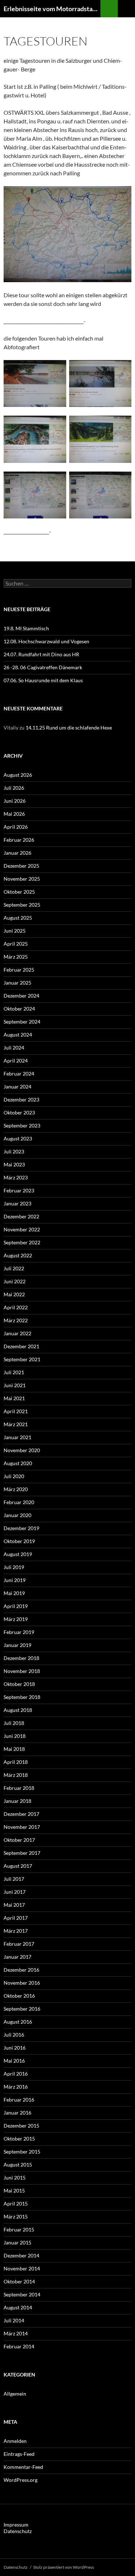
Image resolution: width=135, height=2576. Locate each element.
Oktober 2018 (19, 1684)
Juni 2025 (15, 931)
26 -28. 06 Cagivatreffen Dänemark (43, 667)
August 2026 (18, 775)
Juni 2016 (15, 2048)
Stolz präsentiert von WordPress (64, 2567)
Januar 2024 (17, 1087)
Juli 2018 (14, 1723)
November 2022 (22, 1229)
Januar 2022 (17, 1333)
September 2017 (22, 1853)
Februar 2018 (19, 1788)
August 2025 (18, 918)
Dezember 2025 (21, 866)
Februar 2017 (19, 1944)
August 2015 (18, 2165)
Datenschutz (18, 2531)
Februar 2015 (19, 2229)
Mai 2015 (14, 2191)
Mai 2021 (14, 1398)
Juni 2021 (15, 1385)
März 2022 (16, 1320)
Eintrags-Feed (19, 2454)
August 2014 (18, 2307)
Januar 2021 (17, 1437)
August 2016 (18, 2022)
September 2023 (22, 1125)
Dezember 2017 (21, 1814)
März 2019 (16, 1619)
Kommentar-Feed (23, 2467)
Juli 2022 (14, 1268)
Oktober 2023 (19, 1112)
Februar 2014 (19, 2346)
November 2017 (22, 1827)
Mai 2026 (14, 814)
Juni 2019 (15, 1580)
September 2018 (22, 1697)
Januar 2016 (17, 2113)
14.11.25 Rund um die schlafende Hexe (69, 728)
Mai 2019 (14, 1593)
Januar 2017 (17, 1957)
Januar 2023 (17, 1203)
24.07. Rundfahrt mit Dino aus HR (41, 654)
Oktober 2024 (19, 1009)
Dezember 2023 (21, 1099)
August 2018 (18, 1710)
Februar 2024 (19, 1074)
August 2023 (18, 1138)
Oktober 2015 (19, 2139)
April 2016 (16, 2074)
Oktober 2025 (19, 892)
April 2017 (16, 1918)
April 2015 (16, 2203)
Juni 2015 (15, 2178)
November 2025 (22, 879)
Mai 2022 (14, 1294)
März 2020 (16, 1489)
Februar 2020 (19, 1502)
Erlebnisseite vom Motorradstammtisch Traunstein (52, 9)
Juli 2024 (14, 1048)
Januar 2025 (17, 983)
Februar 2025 (19, 970)
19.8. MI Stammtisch (26, 628)
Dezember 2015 (21, 2126)
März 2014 (16, 2333)
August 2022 (18, 1255)
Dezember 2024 (21, 996)
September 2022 (22, 1242)
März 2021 (16, 1424)
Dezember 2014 (21, 2255)
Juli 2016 (14, 2035)
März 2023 (16, 1177)
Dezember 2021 (21, 1346)
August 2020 (18, 1463)
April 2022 (16, 1307)
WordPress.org (21, 2480)
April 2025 (16, 944)
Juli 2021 (14, 1372)
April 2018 (16, 1762)
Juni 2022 (15, 1281)
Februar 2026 (19, 840)
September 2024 (22, 1022)
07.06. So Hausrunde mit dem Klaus (43, 680)
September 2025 (22, 905)
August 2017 (18, 1866)
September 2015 (22, 2152)
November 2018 (22, 1671)
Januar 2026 (17, 853)
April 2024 (16, 1061)
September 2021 (22, 1359)
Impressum (16, 2525)
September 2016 (22, 2009)
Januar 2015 (17, 2242)
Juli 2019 (14, 1567)
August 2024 (18, 1035)
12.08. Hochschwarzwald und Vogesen (46, 641)
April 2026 (16, 827)
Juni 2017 (15, 1892)
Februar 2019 (19, 1632)
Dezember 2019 (21, 1528)
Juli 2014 (14, 2320)
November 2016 (22, 1983)
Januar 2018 (17, 1801)
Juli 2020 (14, 1476)
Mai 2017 (14, 1905)
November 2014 (22, 2268)
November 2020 (22, 1450)
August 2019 (18, 1554)
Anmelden (15, 2441)
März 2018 (16, 1775)
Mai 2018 (14, 1749)
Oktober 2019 (19, 1541)
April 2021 (16, 1411)
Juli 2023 (14, 1151)
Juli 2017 (14, 1879)
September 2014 (22, 2294)
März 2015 (16, 2216)
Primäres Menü (126, 9)
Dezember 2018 (21, 1658)
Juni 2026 (15, 801)
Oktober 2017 (19, 1840)
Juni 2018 (15, 1736)
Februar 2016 (19, 2100)
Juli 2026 (14, 788)
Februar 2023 (19, 1190)
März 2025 (16, 957)
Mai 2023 (14, 1164)
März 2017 (16, 1931)
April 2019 (16, 1606)
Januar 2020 (17, 1515)
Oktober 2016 (19, 1996)
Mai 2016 (14, 2061)
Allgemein (15, 2394)
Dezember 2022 (21, 1216)
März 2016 (16, 2087)
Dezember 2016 (21, 1970)
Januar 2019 (17, 1645)
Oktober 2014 (19, 2281)
